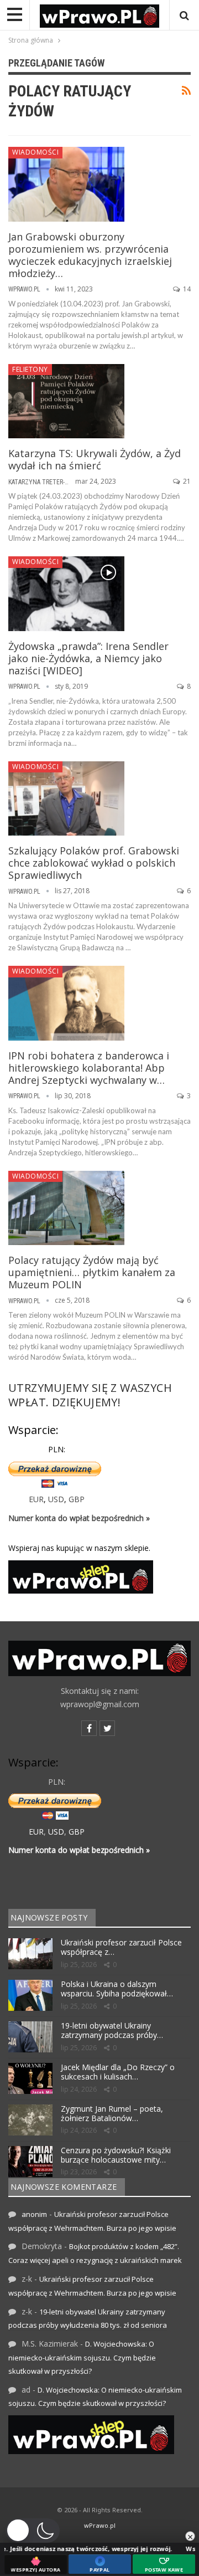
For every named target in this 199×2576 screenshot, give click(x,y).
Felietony (30, 369)
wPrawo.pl (100, 2525)
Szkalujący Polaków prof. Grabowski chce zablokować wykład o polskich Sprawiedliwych (94, 863)
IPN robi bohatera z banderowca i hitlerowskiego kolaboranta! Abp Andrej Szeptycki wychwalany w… (89, 1068)
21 (186, 481)
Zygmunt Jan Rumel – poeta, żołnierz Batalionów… (112, 2113)
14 (186, 289)
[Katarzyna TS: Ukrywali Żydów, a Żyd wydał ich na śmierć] (66, 401)
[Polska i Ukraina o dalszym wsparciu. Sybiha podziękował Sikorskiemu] (30, 1995)
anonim (34, 2214)
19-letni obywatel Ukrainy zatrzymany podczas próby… (112, 2030)
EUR (36, 1499)
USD (56, 1499)
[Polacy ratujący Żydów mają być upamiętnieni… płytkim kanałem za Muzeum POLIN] (66, 1208)
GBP (77, 1499)
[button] (33, 2531)
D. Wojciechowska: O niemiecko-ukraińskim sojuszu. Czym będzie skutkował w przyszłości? (82, 2357)
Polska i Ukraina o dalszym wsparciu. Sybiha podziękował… (117, 1989)
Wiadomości (35, 152)
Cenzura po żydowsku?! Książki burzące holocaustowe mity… (116, 2155)
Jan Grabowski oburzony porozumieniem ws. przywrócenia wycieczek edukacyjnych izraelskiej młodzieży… (90, 255)
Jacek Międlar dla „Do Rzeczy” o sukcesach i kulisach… (118, 2072)
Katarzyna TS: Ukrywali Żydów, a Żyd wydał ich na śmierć (95, 459)
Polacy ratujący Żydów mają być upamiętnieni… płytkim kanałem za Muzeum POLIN (92, 1272)
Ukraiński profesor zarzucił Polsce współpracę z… (121, 1947)
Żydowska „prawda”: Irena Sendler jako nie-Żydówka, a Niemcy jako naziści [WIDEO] (88, 658)
